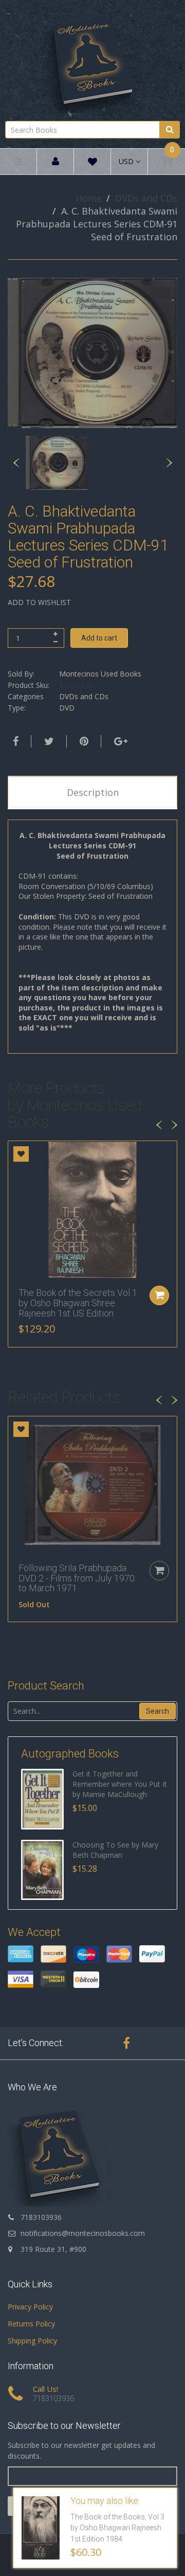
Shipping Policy (32, 2341)
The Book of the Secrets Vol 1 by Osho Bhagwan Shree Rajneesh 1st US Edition (78, 1303)
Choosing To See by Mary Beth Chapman (115, 1850)
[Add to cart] (159, 1295)
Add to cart (99, 638)
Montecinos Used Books (100, 674)
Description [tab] (93, 792)
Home (89, 198)
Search (158, 1711)
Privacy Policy (30, 2307)
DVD (67, 708)
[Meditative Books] (92, 59)
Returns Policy (31, 2324)
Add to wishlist (39, 602)
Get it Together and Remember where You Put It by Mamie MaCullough (120, 1784)
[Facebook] (14, 741)
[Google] (119, 741)
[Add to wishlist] (21, 1154)
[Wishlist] (92, 163)
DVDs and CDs (146, 198)
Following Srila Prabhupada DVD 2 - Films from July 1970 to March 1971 (77, 1578)
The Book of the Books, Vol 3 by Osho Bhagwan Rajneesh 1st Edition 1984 (117, 2528)
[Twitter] (48, 741)
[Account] (55, 162)
